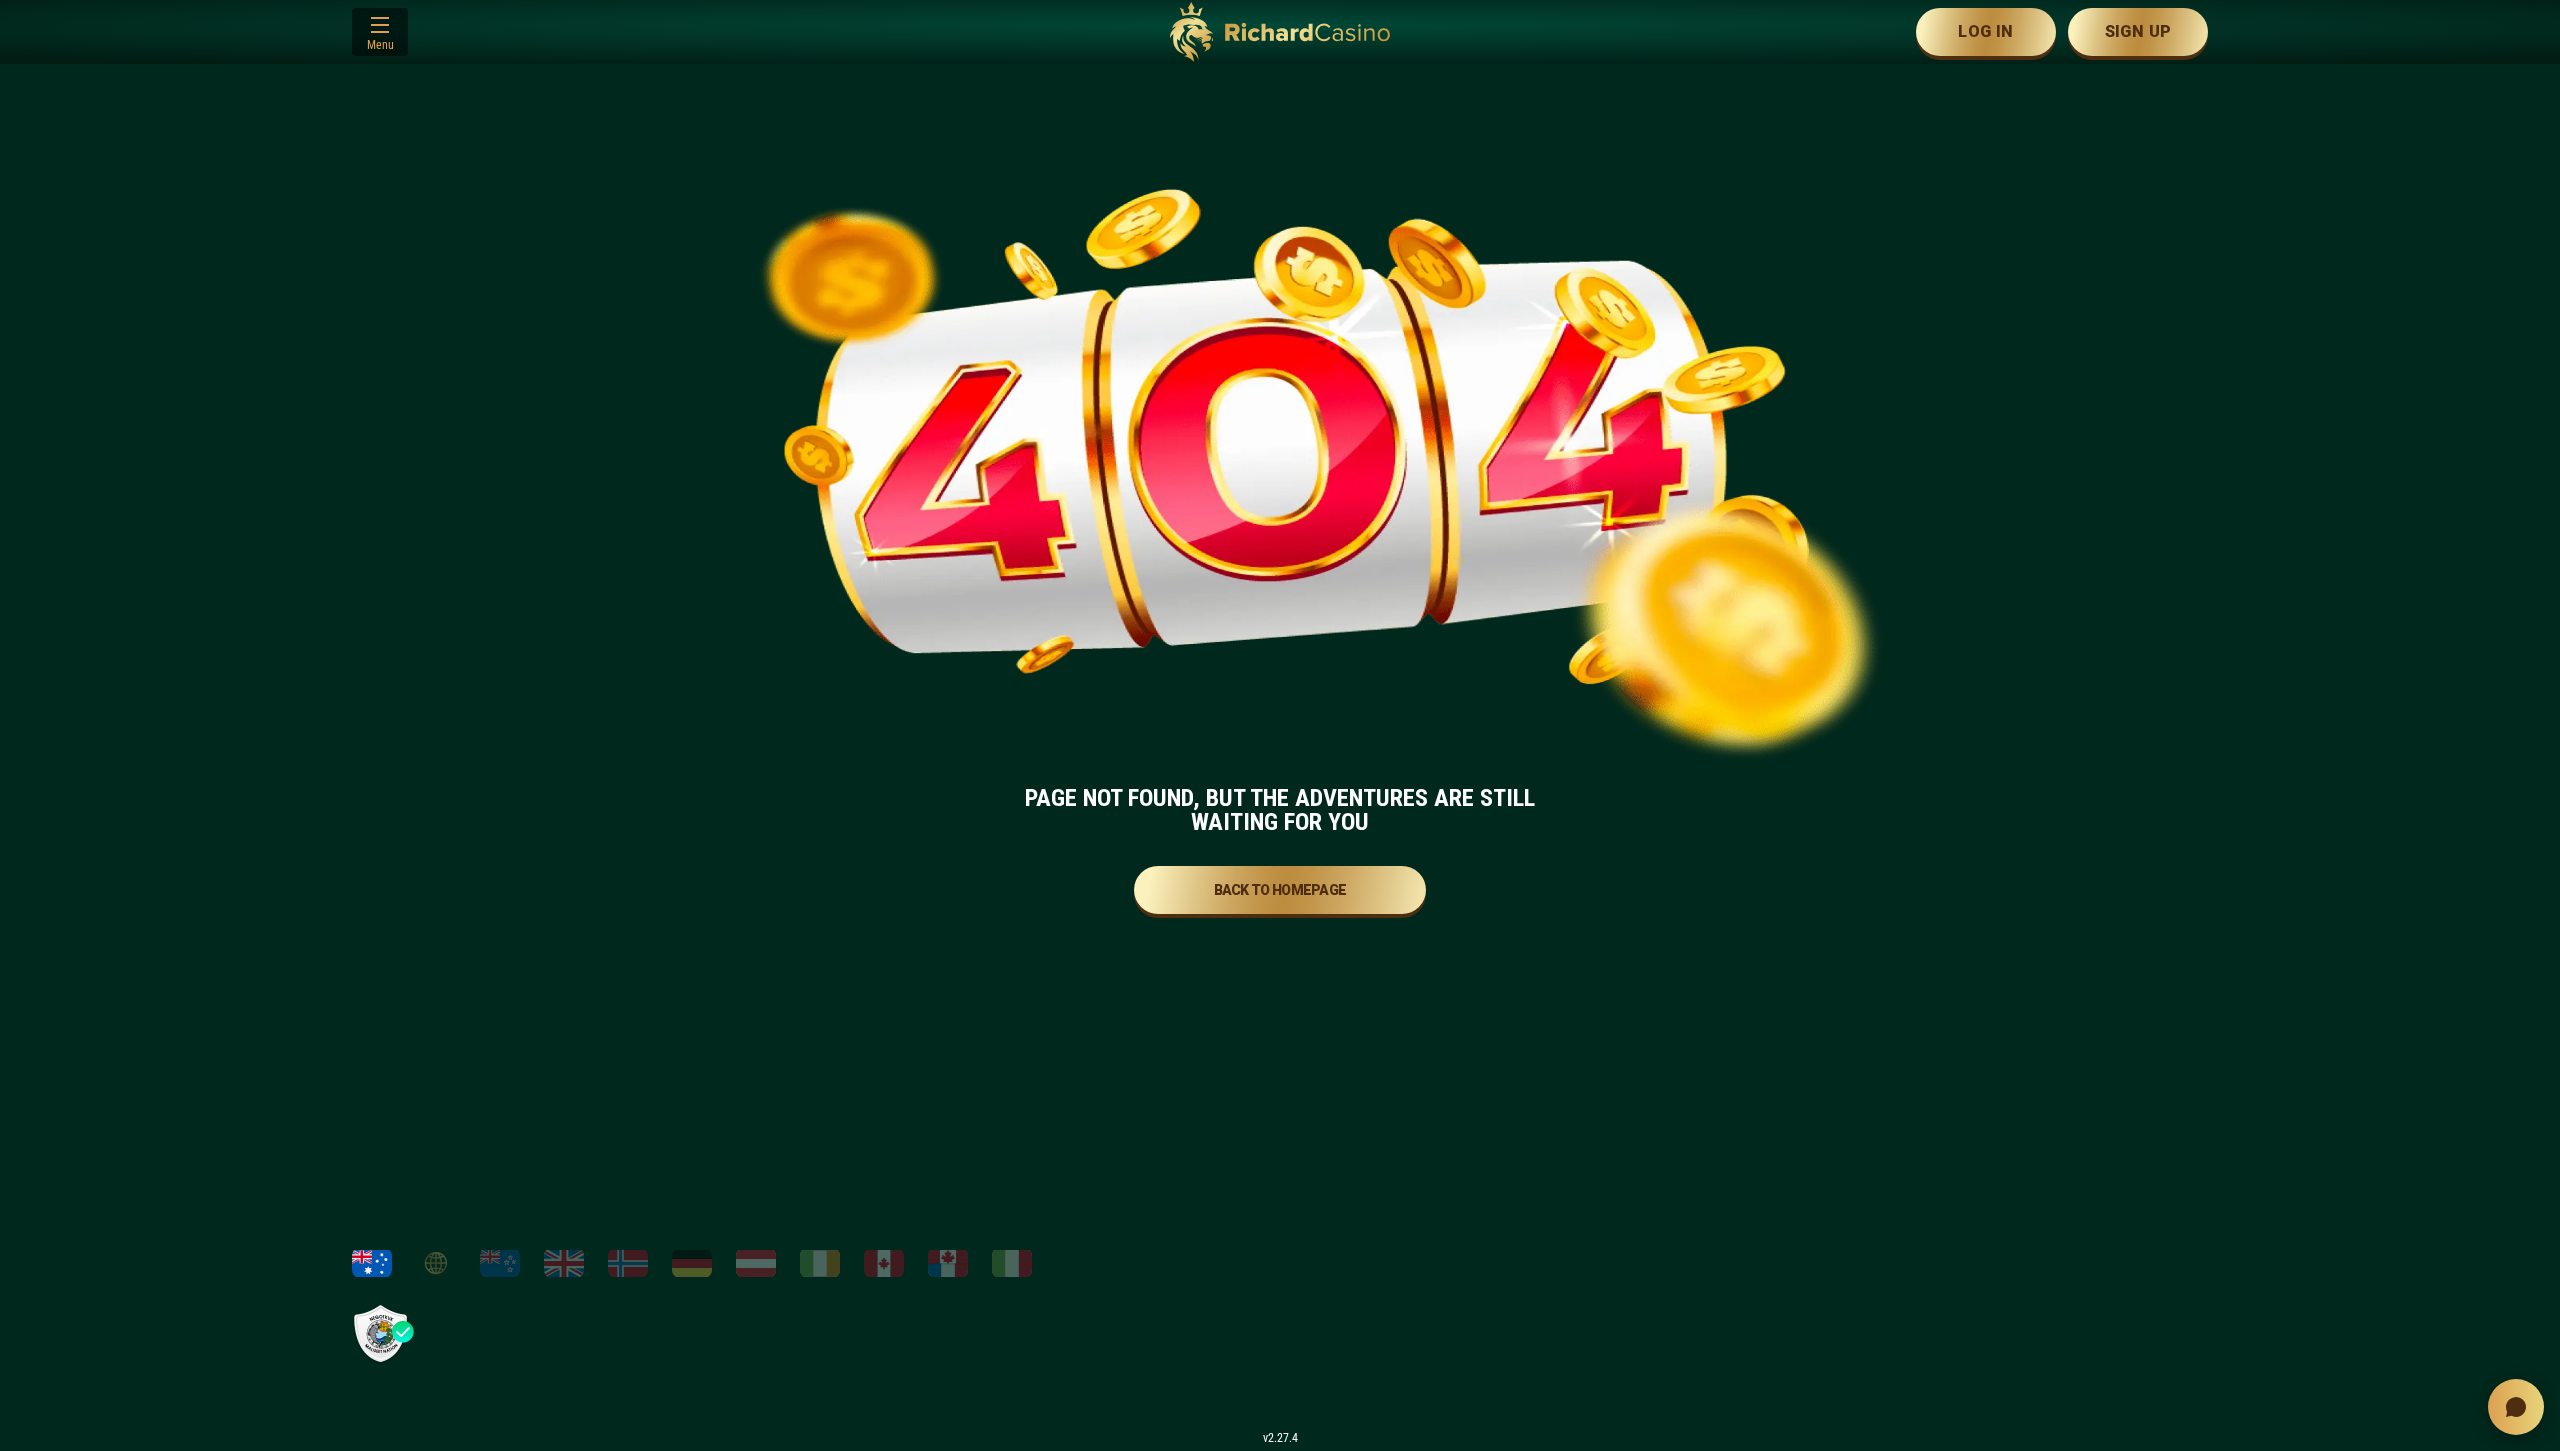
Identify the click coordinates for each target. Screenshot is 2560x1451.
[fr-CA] (948, 1263)
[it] (1012, 1263)
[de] (692, 1263)
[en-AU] (372, 1263)
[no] (628, 1263)
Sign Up (2138, 31)
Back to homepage (1280, 890)
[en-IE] (820, 1263)
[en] (564, 1263)
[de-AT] (756, 1263)
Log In (1985, 31)
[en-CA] (884, 1263)
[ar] (436, 1263)
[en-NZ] (500, 1263)
